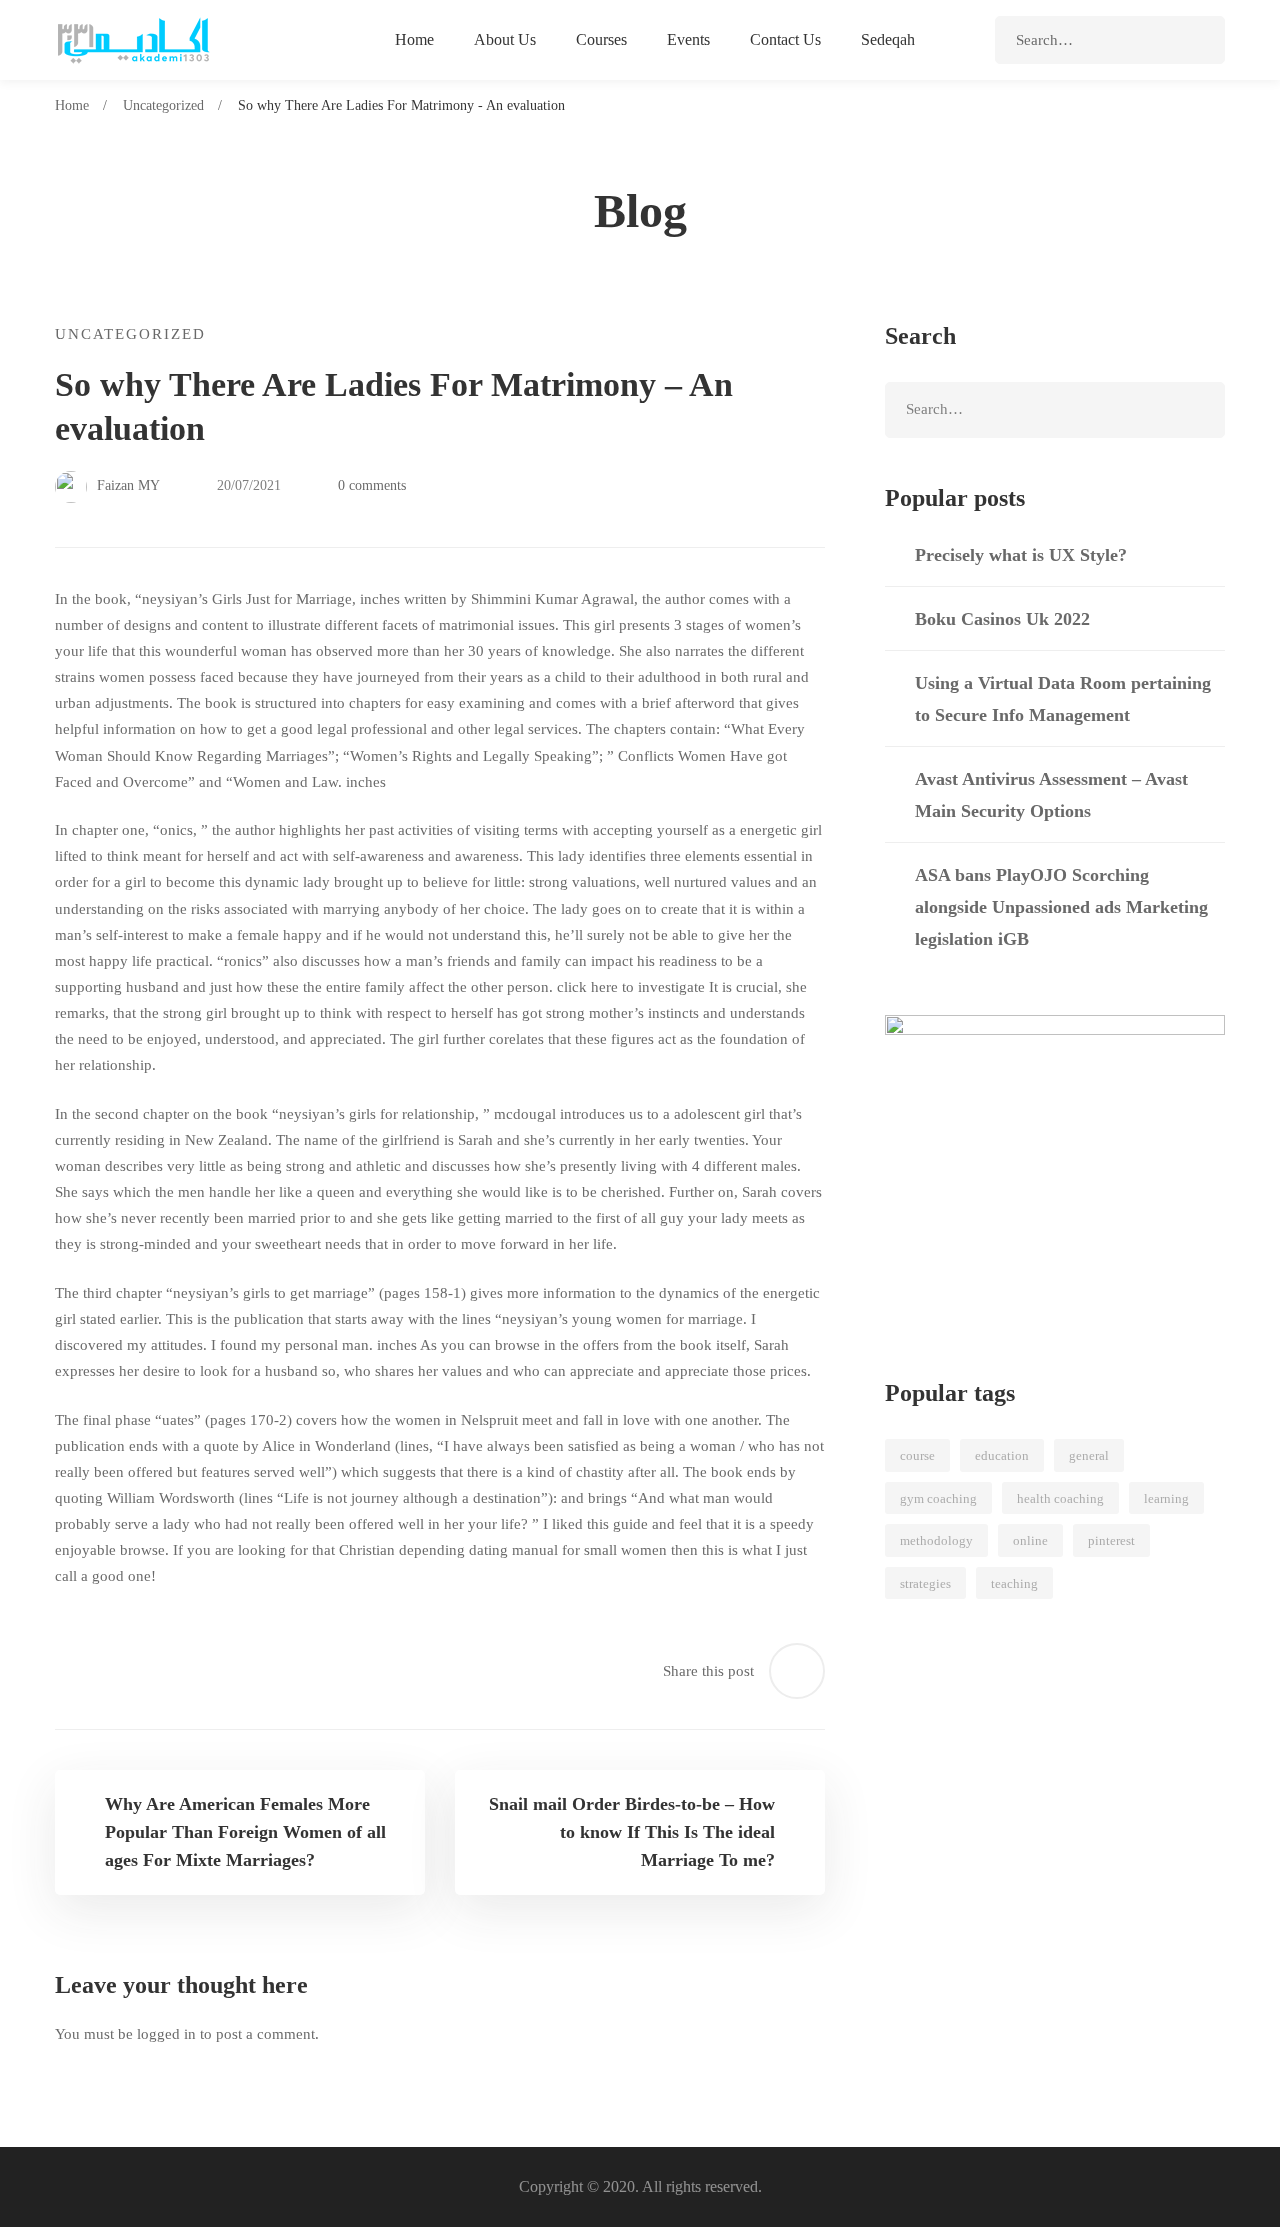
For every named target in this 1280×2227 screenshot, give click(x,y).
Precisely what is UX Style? (1021, 555)
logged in (166, 2034)
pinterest (1111, 1540)
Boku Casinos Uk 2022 (1002, 619)
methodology (936, 1540)
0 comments (372, 485)
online (1030, 1540)
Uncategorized (163, 105)
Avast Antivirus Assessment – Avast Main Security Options (1051, 795)
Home (72, 105)
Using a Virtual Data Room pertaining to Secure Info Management (1063, 699)
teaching (1014, 1583)
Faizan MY (126, 485)
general (1089, 1455)
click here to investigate (631, 987)
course (917, 1455)
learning (1166, 1498)
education (1002, 1455)
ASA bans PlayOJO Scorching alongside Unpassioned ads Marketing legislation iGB (1061, 907)
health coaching (1060, 1498)
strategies (925, 1583)
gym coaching (938, 1498)
